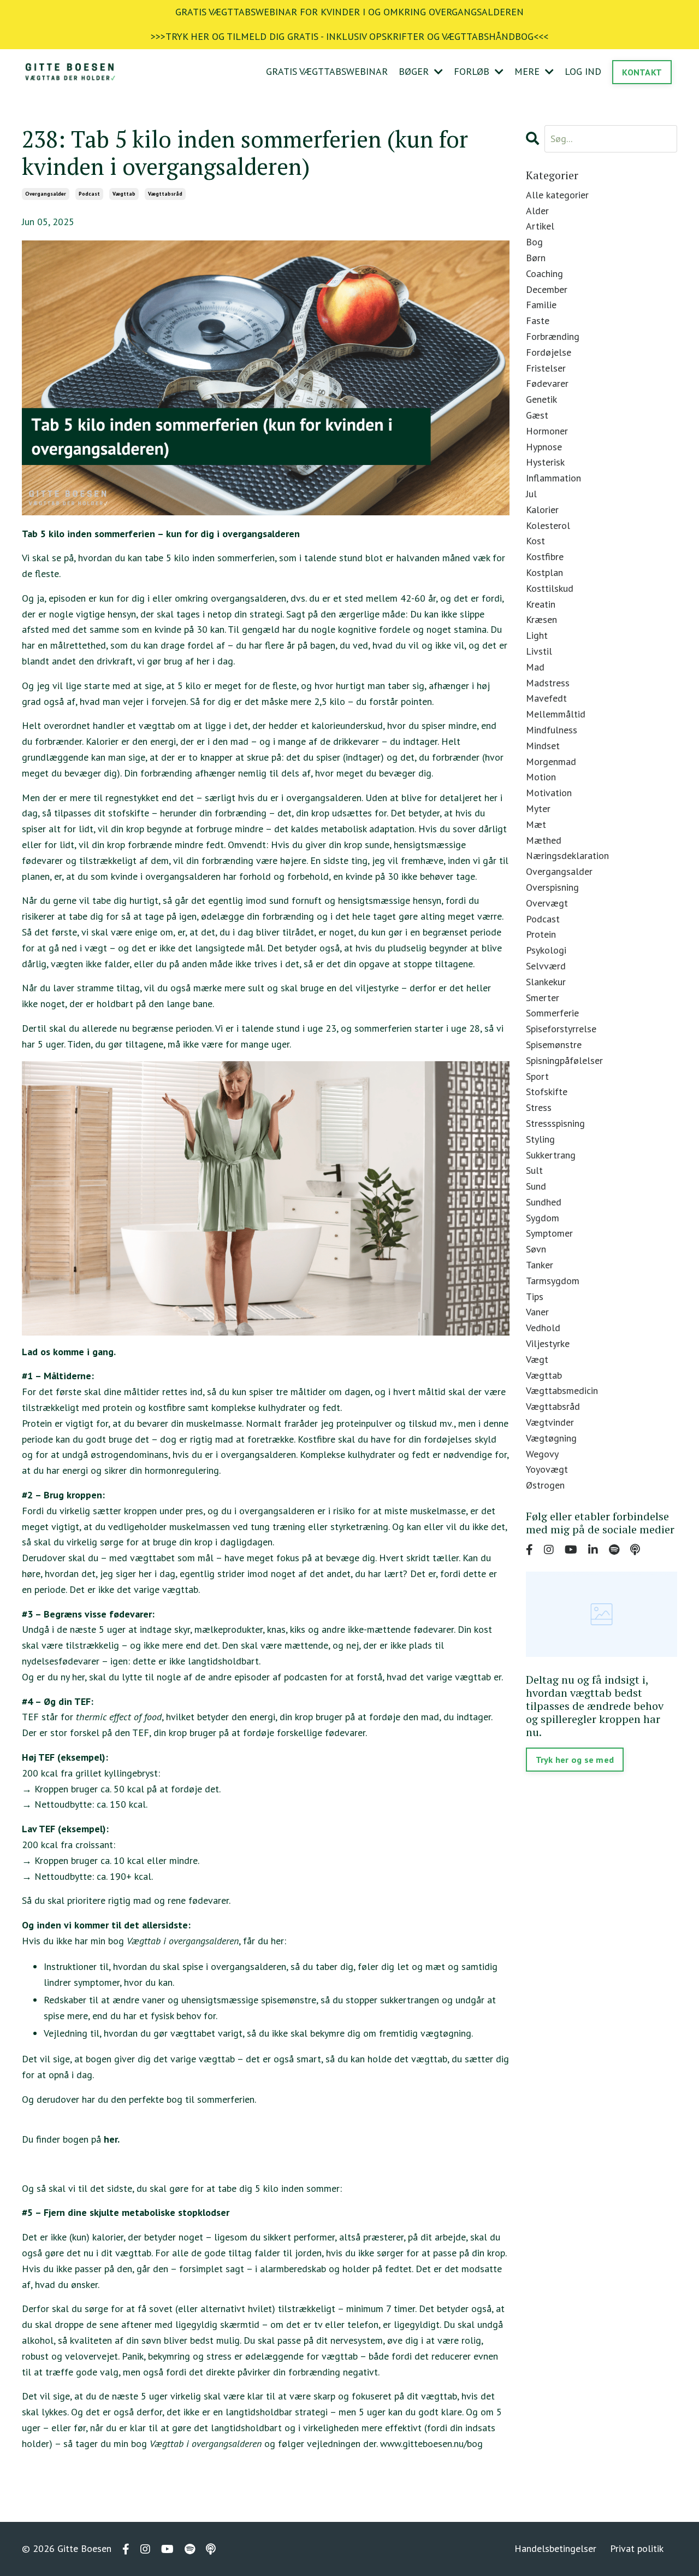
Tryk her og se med (575, 1760)
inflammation (553, 478)
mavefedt (546, 698)
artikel (540, 226)
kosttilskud (550, 588)
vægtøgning (551, 1438)
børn (536, 258)
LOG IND (583, 71)
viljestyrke (548, 1343)
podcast (89, 194)
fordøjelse (549, 352)
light (537, 635)
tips (535, 1296)
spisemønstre (554, 1045)
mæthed (544, 840)
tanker (540, 1265)
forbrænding (553, 336)
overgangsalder (46, 194)
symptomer (549, 1233)
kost (535, 541)
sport (537, 1076)
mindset (543, 746)
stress (539, 1107)
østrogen (545, 1485)
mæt (536, 824)
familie (541, 305)
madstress (548, 683)
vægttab (124, 194)
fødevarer (547, 383)
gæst (537, 415)
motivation (549, 793)
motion (541, 777)
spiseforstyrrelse (561, 1029)
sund (536, 1186)
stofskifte (547, 1092)
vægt (537, 1359)
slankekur (546, 982)
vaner (537, 1312)
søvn (536, 1249)
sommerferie (552, 1013)
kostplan (544, 572)
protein (541, 934)
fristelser (546, 368)
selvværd (546, 966)
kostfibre (545, 557)
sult (534, 1170)
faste (538, 320)
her (111, 2139)
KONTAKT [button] (642, 72)
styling (540, 1139)
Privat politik (637, 2548)
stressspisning (555, 1123)
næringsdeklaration (567, 855)
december (547, 289)
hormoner (547, 431)
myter (538, 808)
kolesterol (548, 525)
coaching (544, 274)
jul (531, 494)
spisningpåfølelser (564, 1060)
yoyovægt (547, 1469)
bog (534, 242)
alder (537, 211)
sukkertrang (551, 1155)
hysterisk (545, 462)
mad (535, 667)
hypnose (544, 447)
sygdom (543, 1218)
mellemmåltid (556, 714)
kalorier (542, 510)
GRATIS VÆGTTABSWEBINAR (327, 71)
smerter (543, 998)
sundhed (544, 1202)
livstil (539, 651)
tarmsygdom (553, 1281)
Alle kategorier (557, 195)
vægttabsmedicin (562, 1390)
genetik (541, 399)
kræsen (541, 619)
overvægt (547, 903)
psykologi (546, 950)
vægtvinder (550, 1422)
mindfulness (552, 730)
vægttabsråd (165, 194)
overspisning (552, 887)
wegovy (542, 1454)
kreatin (541, 604)
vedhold (543, 1328)
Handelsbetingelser (555, 2548)
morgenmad (551, 761)
